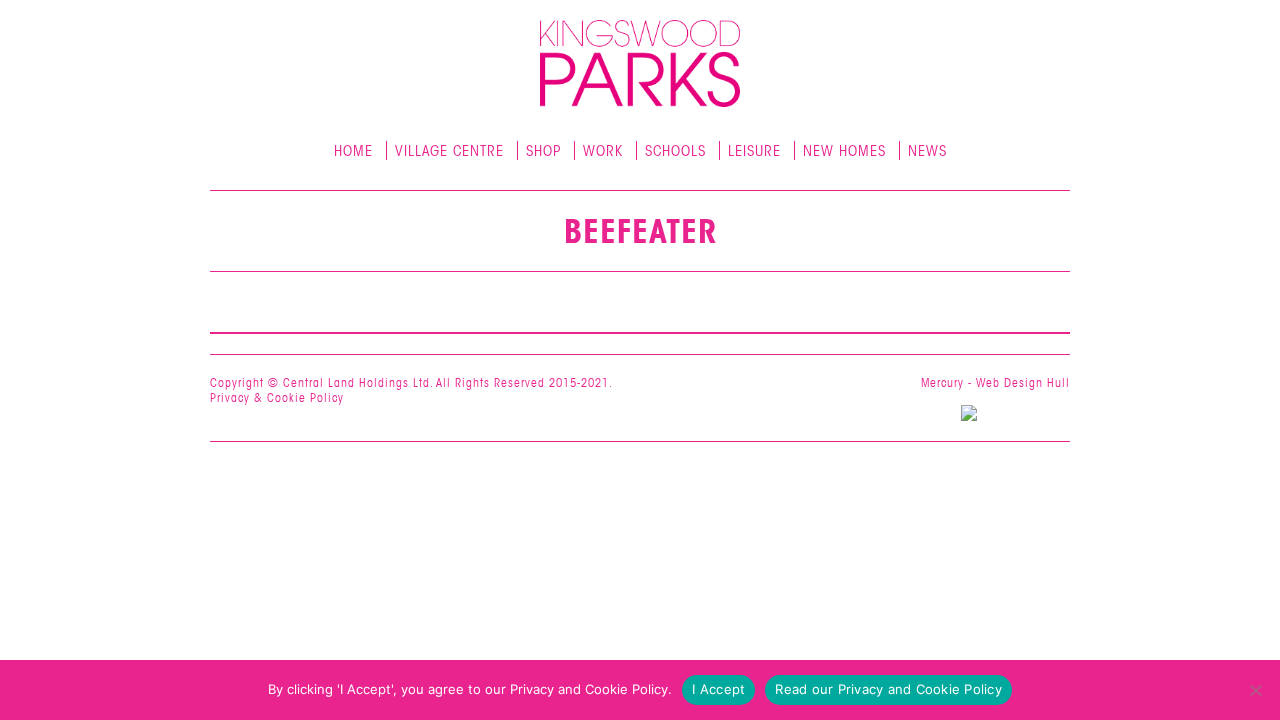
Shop (543, 151)
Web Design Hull (1023, 382)
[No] (1255, 690)
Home (353, 151)
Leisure (754, 151)
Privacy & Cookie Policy (277, 397)
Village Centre (449, 151)
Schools (675, 151)
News (927, 151)
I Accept (718, 689)
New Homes (844, 151)
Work (603, 151)
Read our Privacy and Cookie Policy (888, 689)
